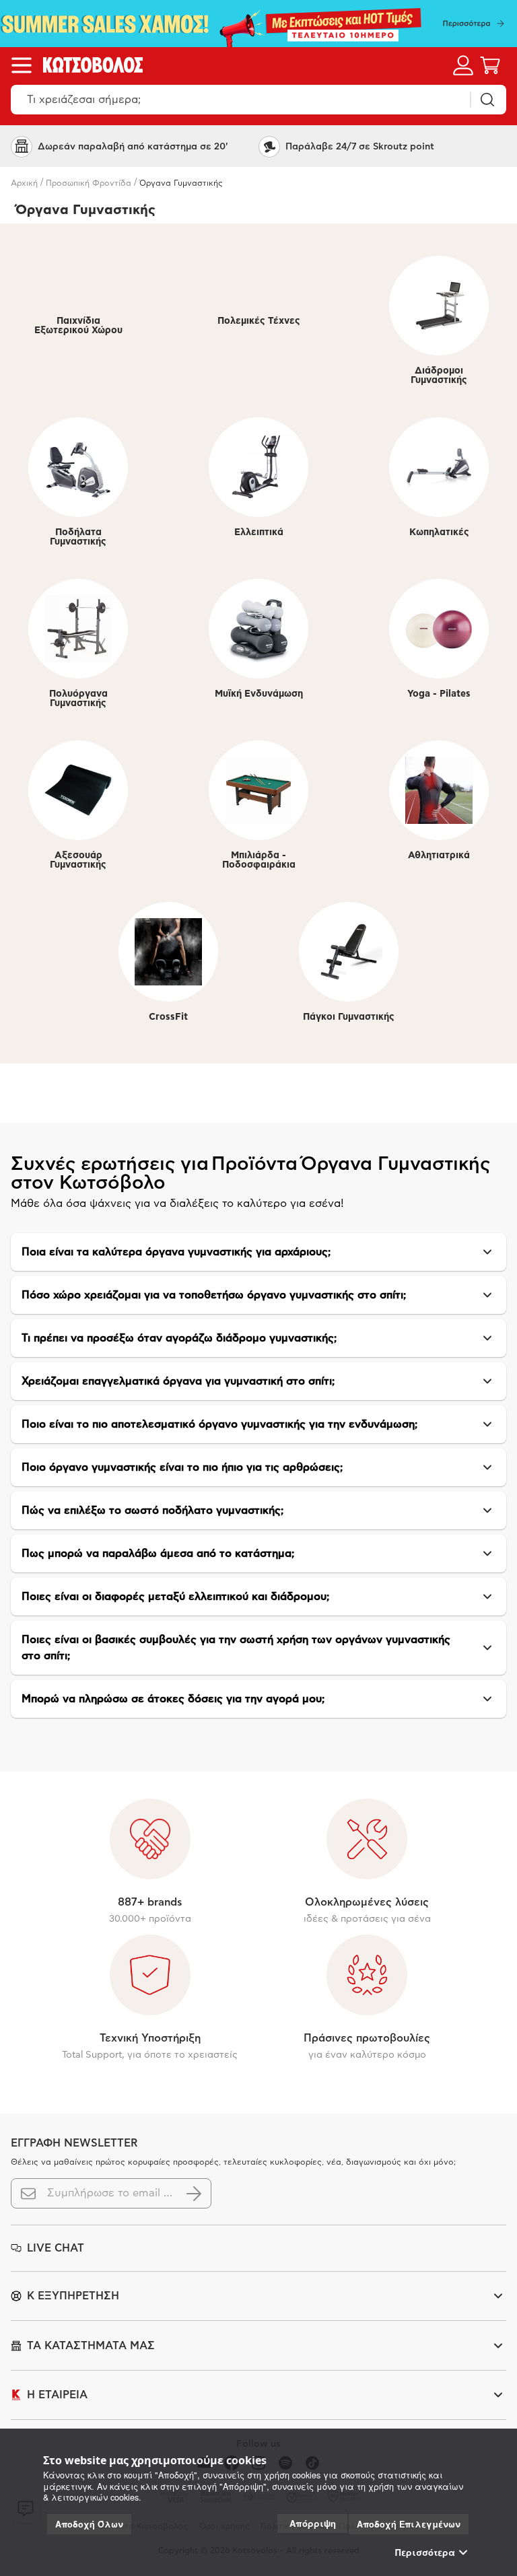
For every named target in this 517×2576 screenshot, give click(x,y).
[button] (258, 1252)
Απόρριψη (313, 2523)
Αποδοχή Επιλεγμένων (409, 2524)
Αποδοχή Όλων (89, 2524)
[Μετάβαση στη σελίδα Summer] (258, 24)
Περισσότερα (425, 2552)
